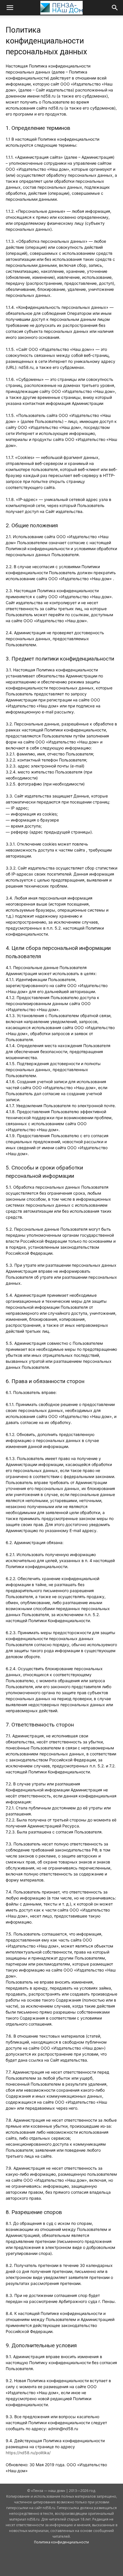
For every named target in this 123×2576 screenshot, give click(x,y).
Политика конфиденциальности (61, 2542)
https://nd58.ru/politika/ (28, 2453)
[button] (10, 8)
